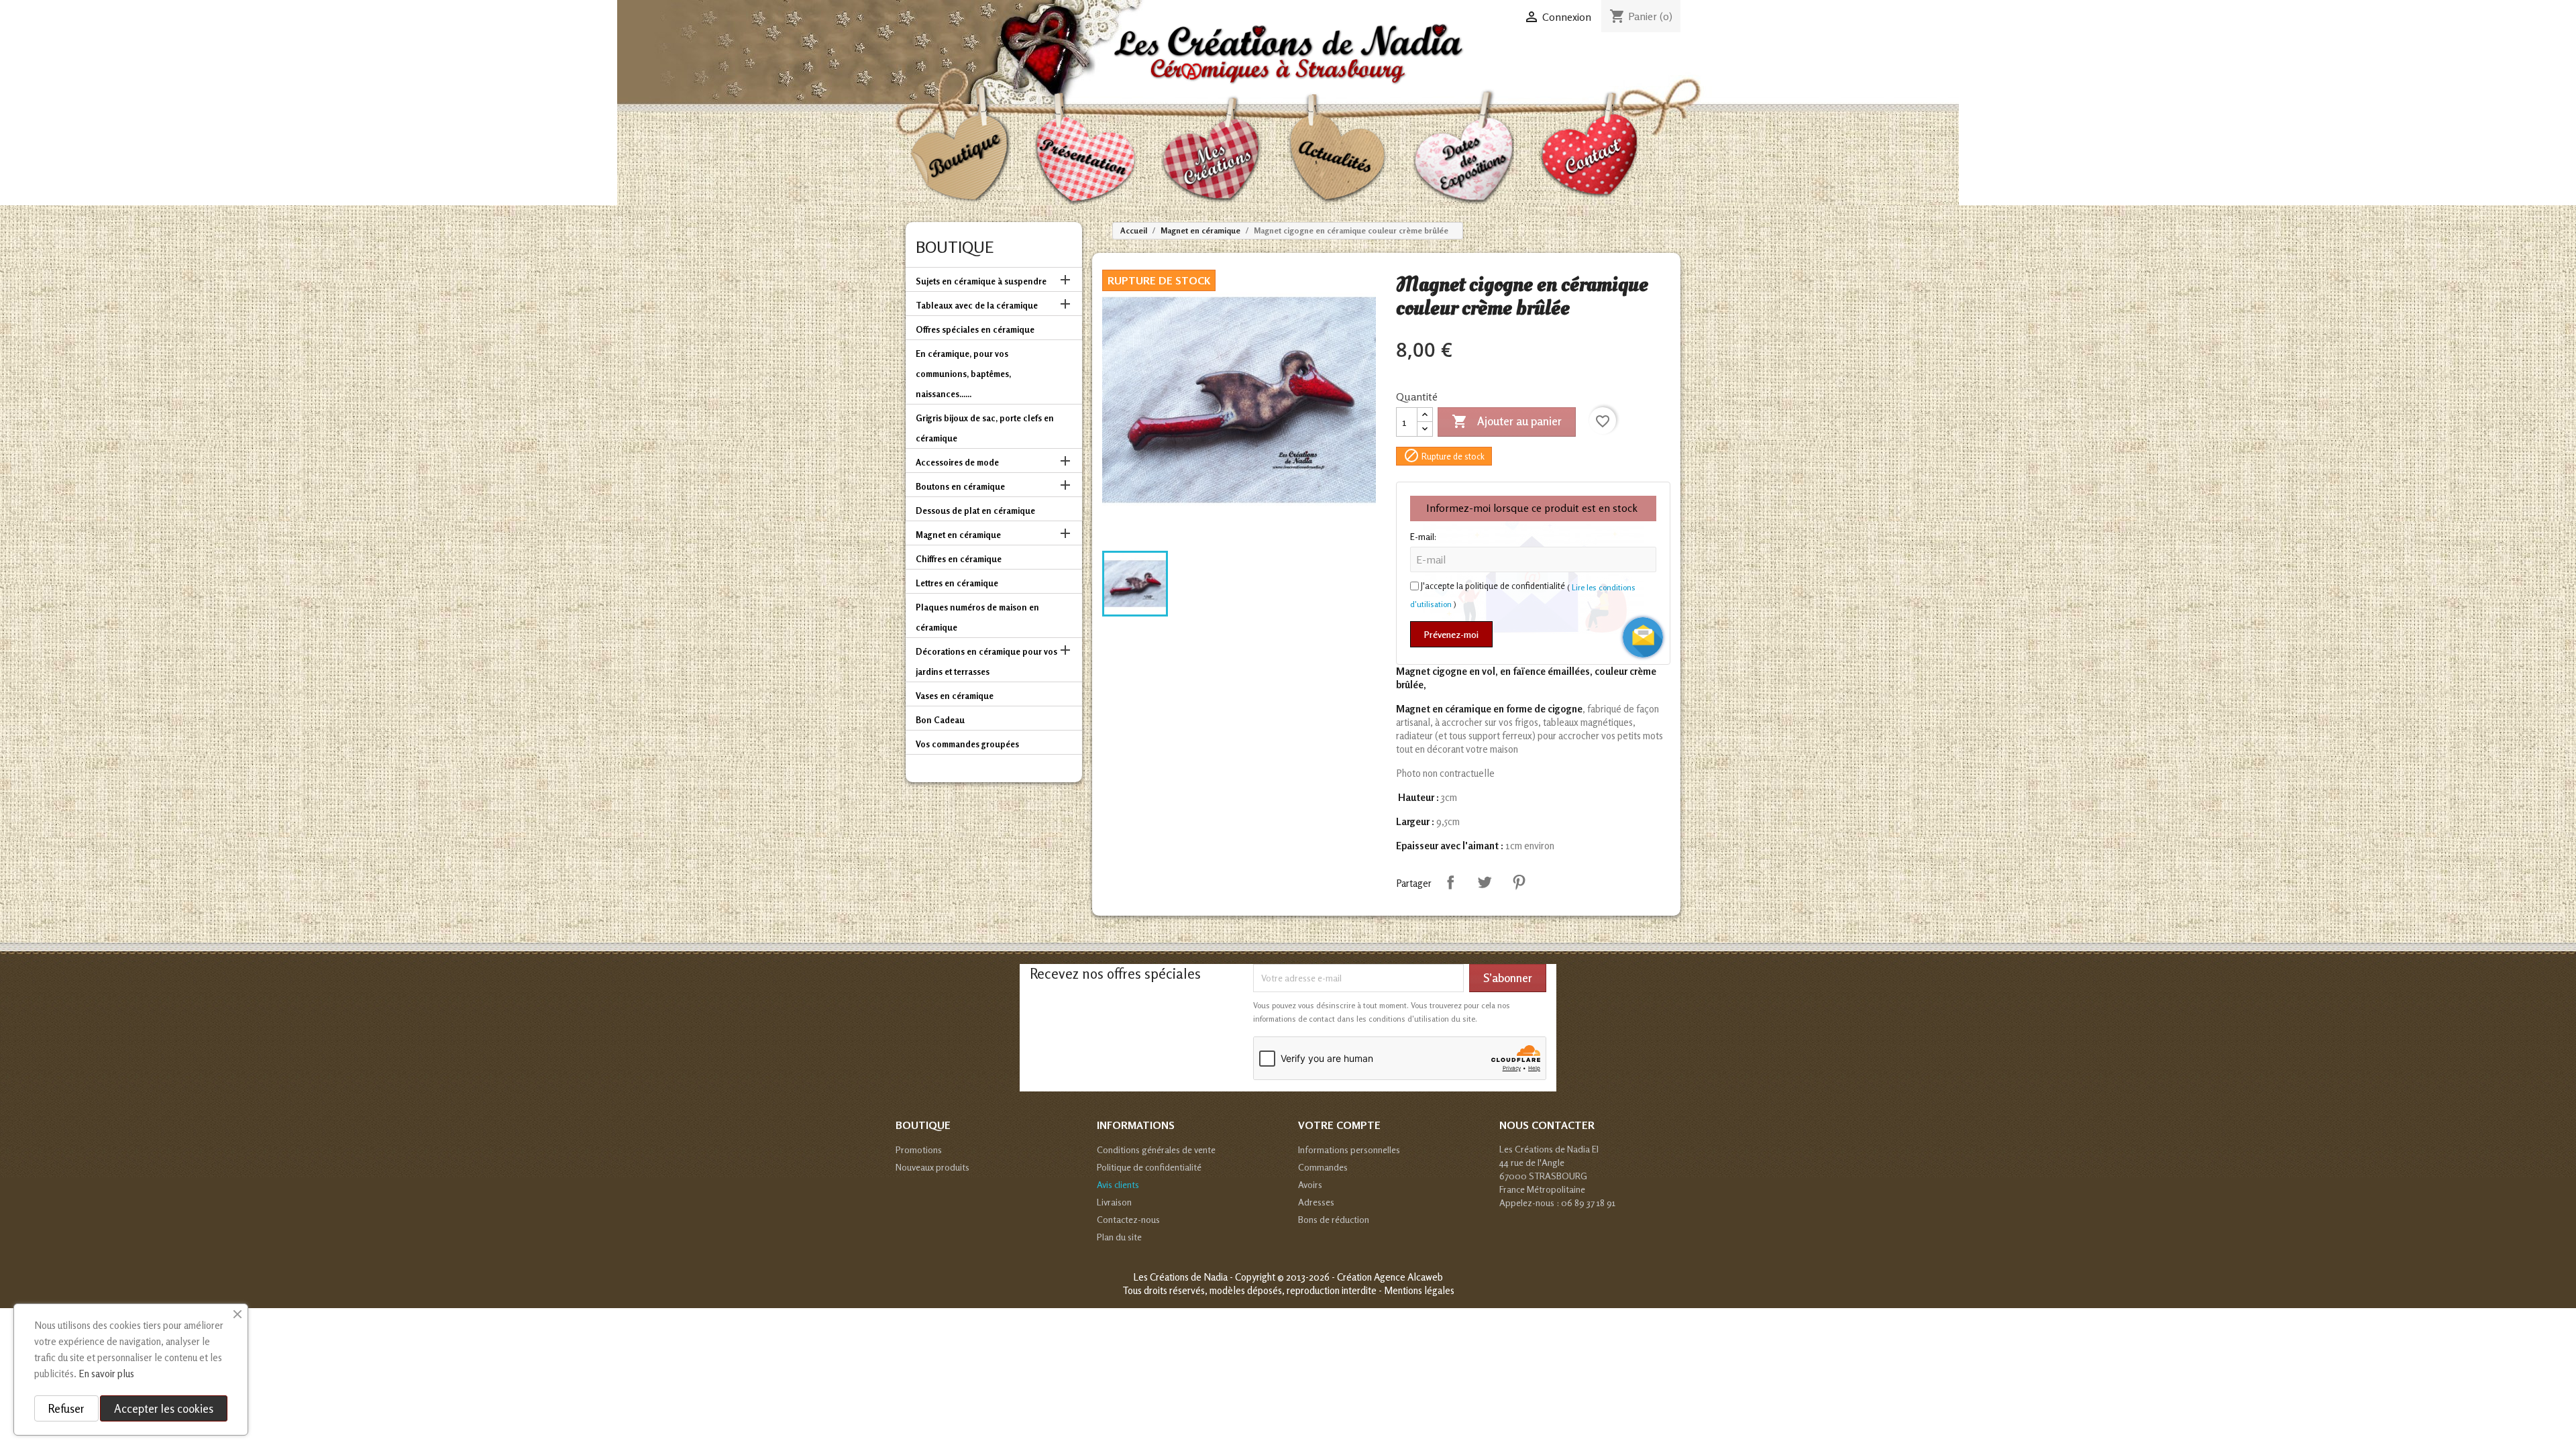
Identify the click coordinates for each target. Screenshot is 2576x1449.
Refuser (66, 1408)
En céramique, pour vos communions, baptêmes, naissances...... (963, 374)
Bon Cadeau (940, 720)
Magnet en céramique (958, 535)
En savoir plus (106, 1374)
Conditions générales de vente (1156, 1149)
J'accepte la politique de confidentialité (1493, 586)
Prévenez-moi (1451, 634)
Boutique (955, 247)
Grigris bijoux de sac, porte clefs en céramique (985, 428)
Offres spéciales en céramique (975, 329)
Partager (1450, 882)
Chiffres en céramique (959, 559)
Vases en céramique (955, 696)
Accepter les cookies (164, 1408)
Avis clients (1118, 1184)
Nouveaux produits (932, 1167)
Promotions (919, 1149)
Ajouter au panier (1507, 421)
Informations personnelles (1349, 1149)
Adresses (1316, 1202)
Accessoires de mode (957, 462)
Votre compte (1339, 1125)
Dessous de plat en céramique (975, 511)
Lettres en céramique (957, 583)
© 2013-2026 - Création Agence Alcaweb (1360, 1277)
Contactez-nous (1128, 1219)
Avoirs (1310, 1184)
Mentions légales (1419, 1290)
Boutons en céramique (960, 486)
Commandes (1323, 1167)
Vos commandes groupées (967, 744)
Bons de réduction (1334, 1219)
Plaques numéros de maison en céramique (977, 617)
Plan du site (1119, 1237)
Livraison (1114, 1202)
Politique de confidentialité (1149, 1167)
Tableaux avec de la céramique (977, 305)
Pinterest (1519, 882)
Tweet (1485, 882)
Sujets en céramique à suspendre (981, 281)
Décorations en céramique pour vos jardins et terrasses (986, 661)
